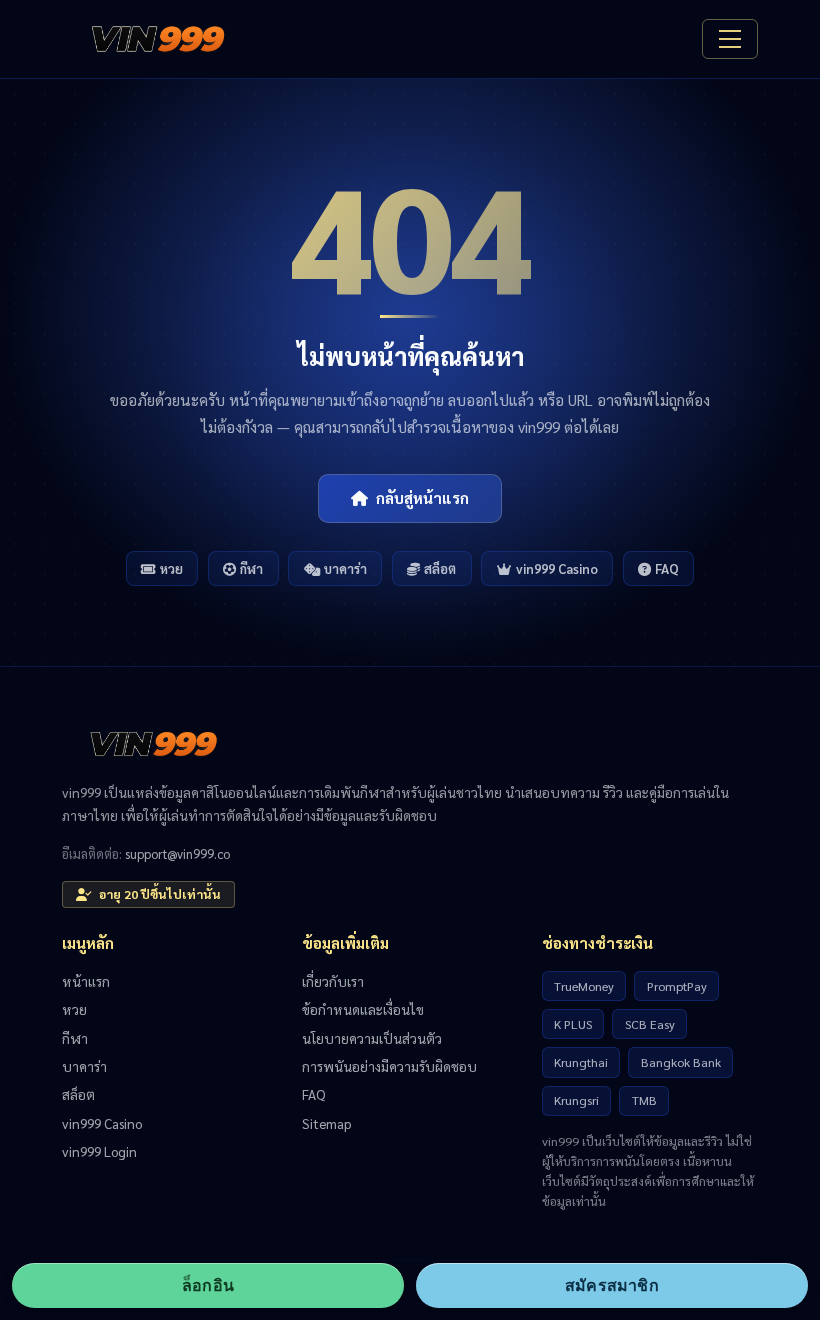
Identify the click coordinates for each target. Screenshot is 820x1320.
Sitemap (326, 1123)
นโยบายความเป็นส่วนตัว (372, 1038)
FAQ (667, 568)
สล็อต (440, 568)
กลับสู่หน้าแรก (422, 498)
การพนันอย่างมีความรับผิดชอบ (389, 1066)
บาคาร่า (345, 568)
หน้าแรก (86, 981)
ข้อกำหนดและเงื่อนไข (363, 1009)
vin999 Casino (557, 568)
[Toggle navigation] (730, 39)
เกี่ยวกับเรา (333, 981)
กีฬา (251, 568)
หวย (171, 568)
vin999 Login (99, 1151)
